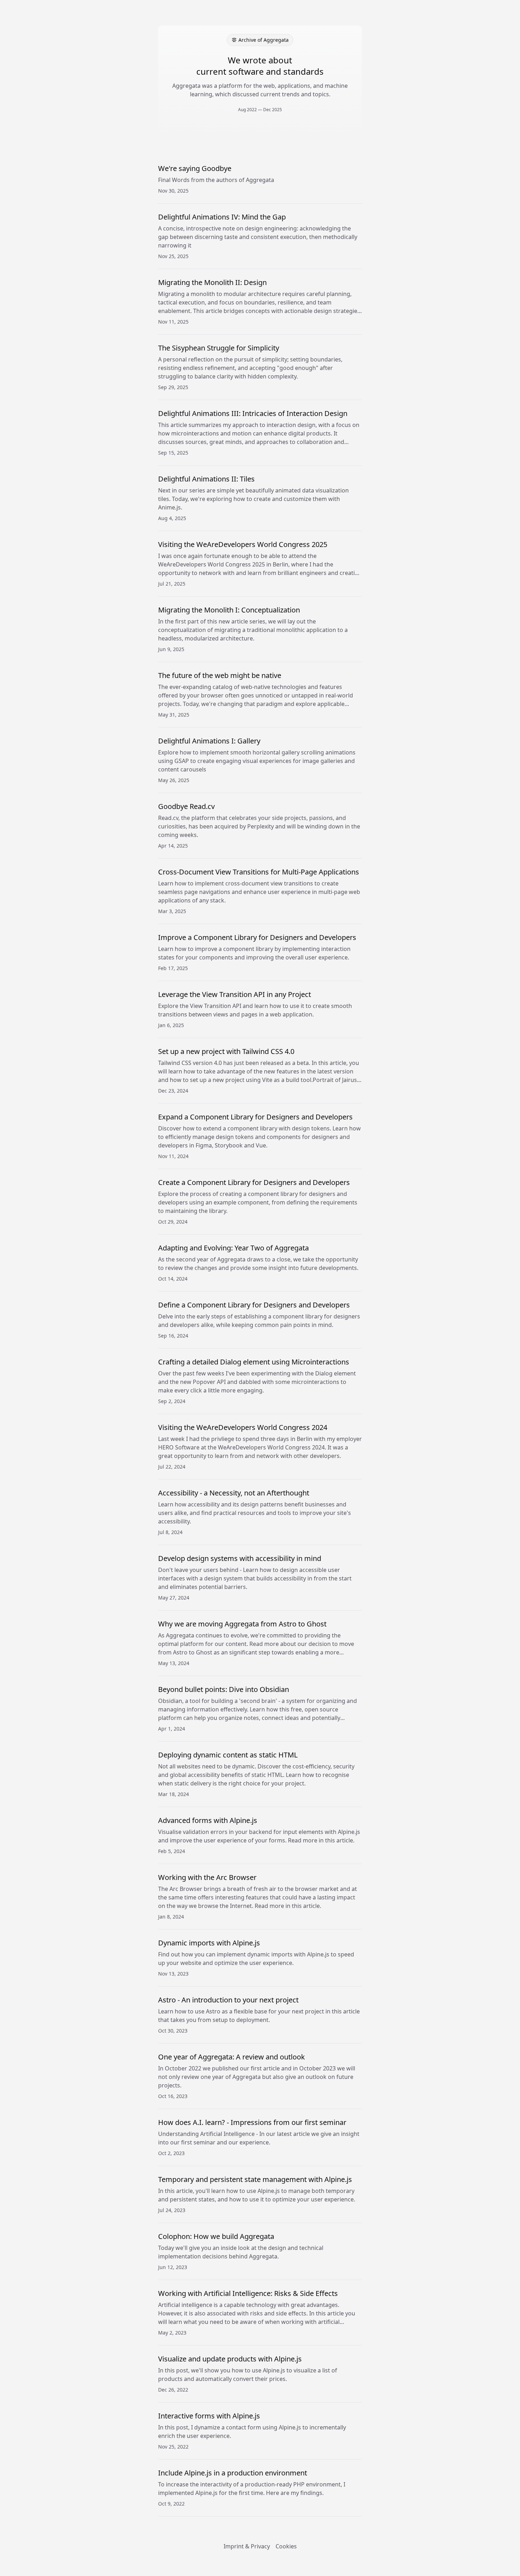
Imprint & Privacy (247, 2546)
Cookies (286, 2546)
